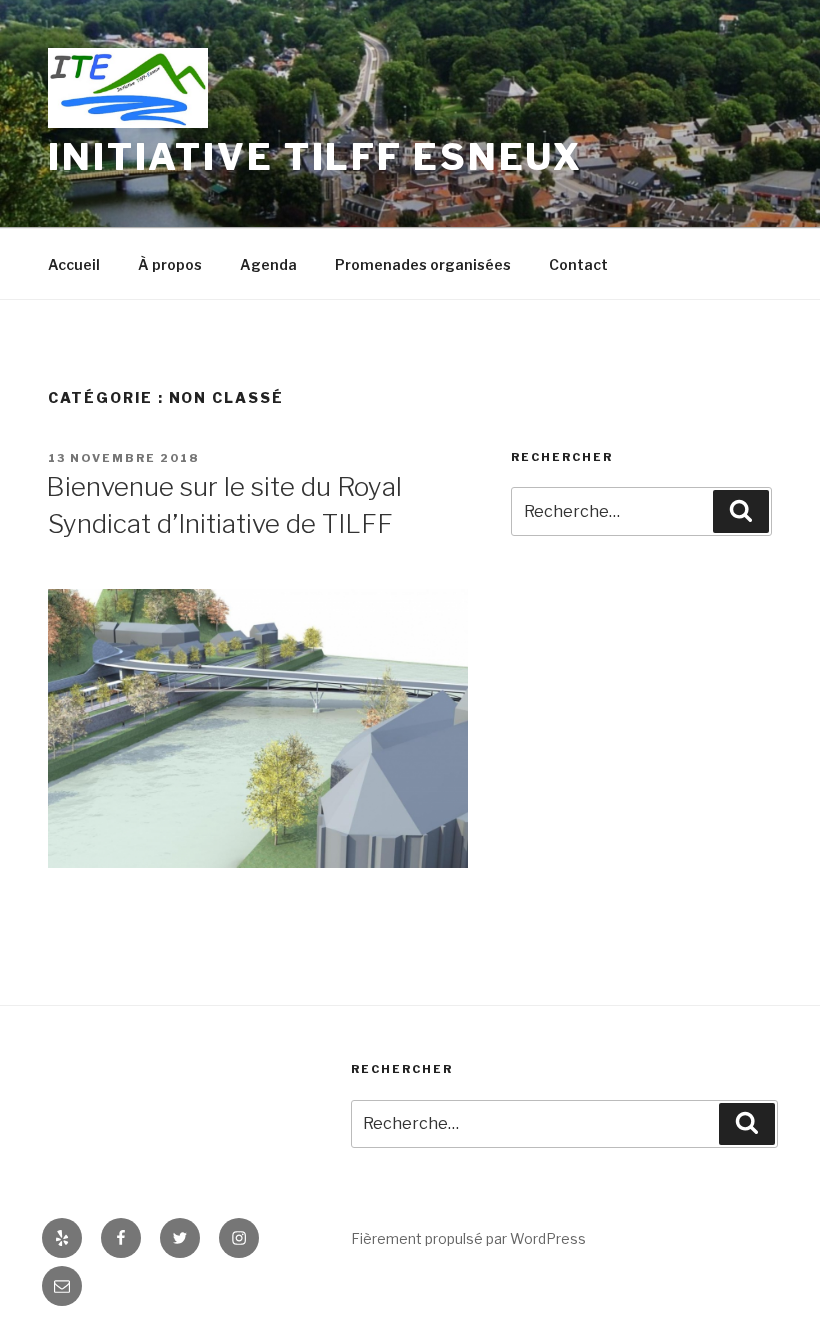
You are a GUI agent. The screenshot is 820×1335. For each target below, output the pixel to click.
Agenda (268, 264)
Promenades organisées (423, 264)
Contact (578, 264)
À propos (170, 264)
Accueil (74, 264)
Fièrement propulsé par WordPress (468, 1238)
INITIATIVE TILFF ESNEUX (315, 157)
